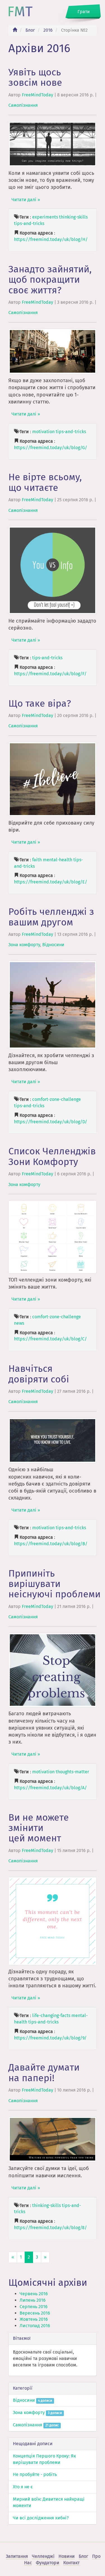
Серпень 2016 (34, 2307)
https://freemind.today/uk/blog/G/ (51, 448)
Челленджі (43, 2556)
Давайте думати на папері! (44, 2073)
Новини (67, 2556)
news (19, 1323)
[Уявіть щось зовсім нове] (53, 144)
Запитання (17, 2556)
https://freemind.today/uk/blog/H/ (51, 239)
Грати (84, 12)
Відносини (53, 945)
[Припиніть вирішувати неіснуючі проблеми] (53, 1670)
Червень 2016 (34, 2294)
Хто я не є (23, 2487)
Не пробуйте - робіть (35, 2474)
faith (37, 860)
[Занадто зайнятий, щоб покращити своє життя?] (53, 351)
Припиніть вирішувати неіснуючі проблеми (54, 1584)
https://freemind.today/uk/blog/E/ (51, 882)
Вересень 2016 (35, 2313)
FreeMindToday (38, 95)
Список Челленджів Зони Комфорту (52, 1156)
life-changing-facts (51, 2015)
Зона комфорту (24, 945)
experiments (45, 217)
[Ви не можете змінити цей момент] (53, 1921)
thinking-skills (73, 217)
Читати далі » (26, 200)
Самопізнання (23, 105)
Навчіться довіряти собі (39, 1374)
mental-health (58, 860)
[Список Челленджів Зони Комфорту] (53, 1237)
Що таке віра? (40, 703)
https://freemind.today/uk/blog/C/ (50, 1339)
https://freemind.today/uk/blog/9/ (50, 2038)
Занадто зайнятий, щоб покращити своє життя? (50, 280)
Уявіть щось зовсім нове (35, 77)
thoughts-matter (72, 1772)
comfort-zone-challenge (57, 1099)
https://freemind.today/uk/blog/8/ (50, 2228)
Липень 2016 (33, 2300)
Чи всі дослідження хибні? (41, 2518)
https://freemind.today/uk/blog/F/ (50, 674)
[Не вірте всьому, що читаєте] (53, 570)
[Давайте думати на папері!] (53, 2139)
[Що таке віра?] (53, 779)
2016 (48, 30)
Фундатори (48, 2563)
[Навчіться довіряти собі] (53, 1440)
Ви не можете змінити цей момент (39, 1828)
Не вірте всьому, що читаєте (45, 482)
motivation (43, 432)
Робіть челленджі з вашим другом (51, 917)
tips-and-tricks (29, 223)
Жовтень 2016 (34, 2319)
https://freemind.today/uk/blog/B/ (51, 1544)
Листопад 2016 (35, 2326)
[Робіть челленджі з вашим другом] (53, 1004)
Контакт (71, 2563)
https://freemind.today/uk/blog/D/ (51, 1122)
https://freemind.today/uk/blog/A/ (50, 1788)
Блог (30, 30)
